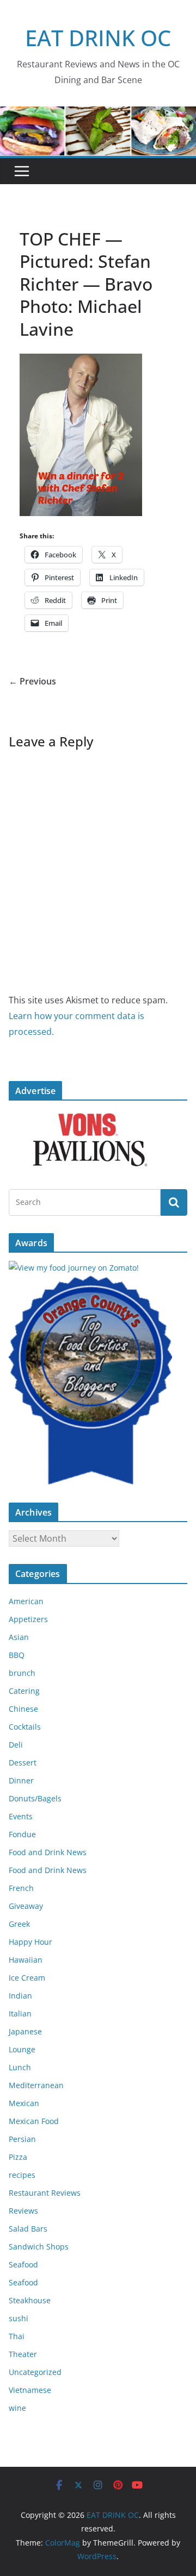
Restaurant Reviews (45, 2193)
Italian (20, 2013)
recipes (22, 2175)
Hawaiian (26, 1960)
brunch (22, 1673)
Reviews (23, 2211)
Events (21, 1816)
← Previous (32, 681)
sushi (19, 2318)
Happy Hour (30, 1942)
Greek (19, 1924)
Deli (16, 1745)
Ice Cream (27, 1978)
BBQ (17, 1655)
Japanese (25, 2031)
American (26, 1601)
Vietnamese (30, 2390)
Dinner (21, 1780)
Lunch (20, 2067)
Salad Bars (28, 2229)
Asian (19, 1637)
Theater (23, 2354)
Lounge (22, 2049)
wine (17, 2408)
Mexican (24, 2103)
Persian (22, 2139)
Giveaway (26, 1906)
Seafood (23, 2264)
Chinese (23, 1709)
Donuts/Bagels (35, 1798)
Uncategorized (35, 2372)
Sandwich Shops (39, 2247)
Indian (20, 1996)
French (21, 1888)
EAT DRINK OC (98, 38)
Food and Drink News (48, 1852)
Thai (17, 2336)
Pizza (18, 2157)
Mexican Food (34, 2121)
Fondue (22, 1834)
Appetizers (28, 1619)
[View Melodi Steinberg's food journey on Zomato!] (74, 1268)
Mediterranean (36, 2085)
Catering (24, 1691)
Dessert (23, 1763)
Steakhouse (30, 2300)
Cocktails (25, 1727)
